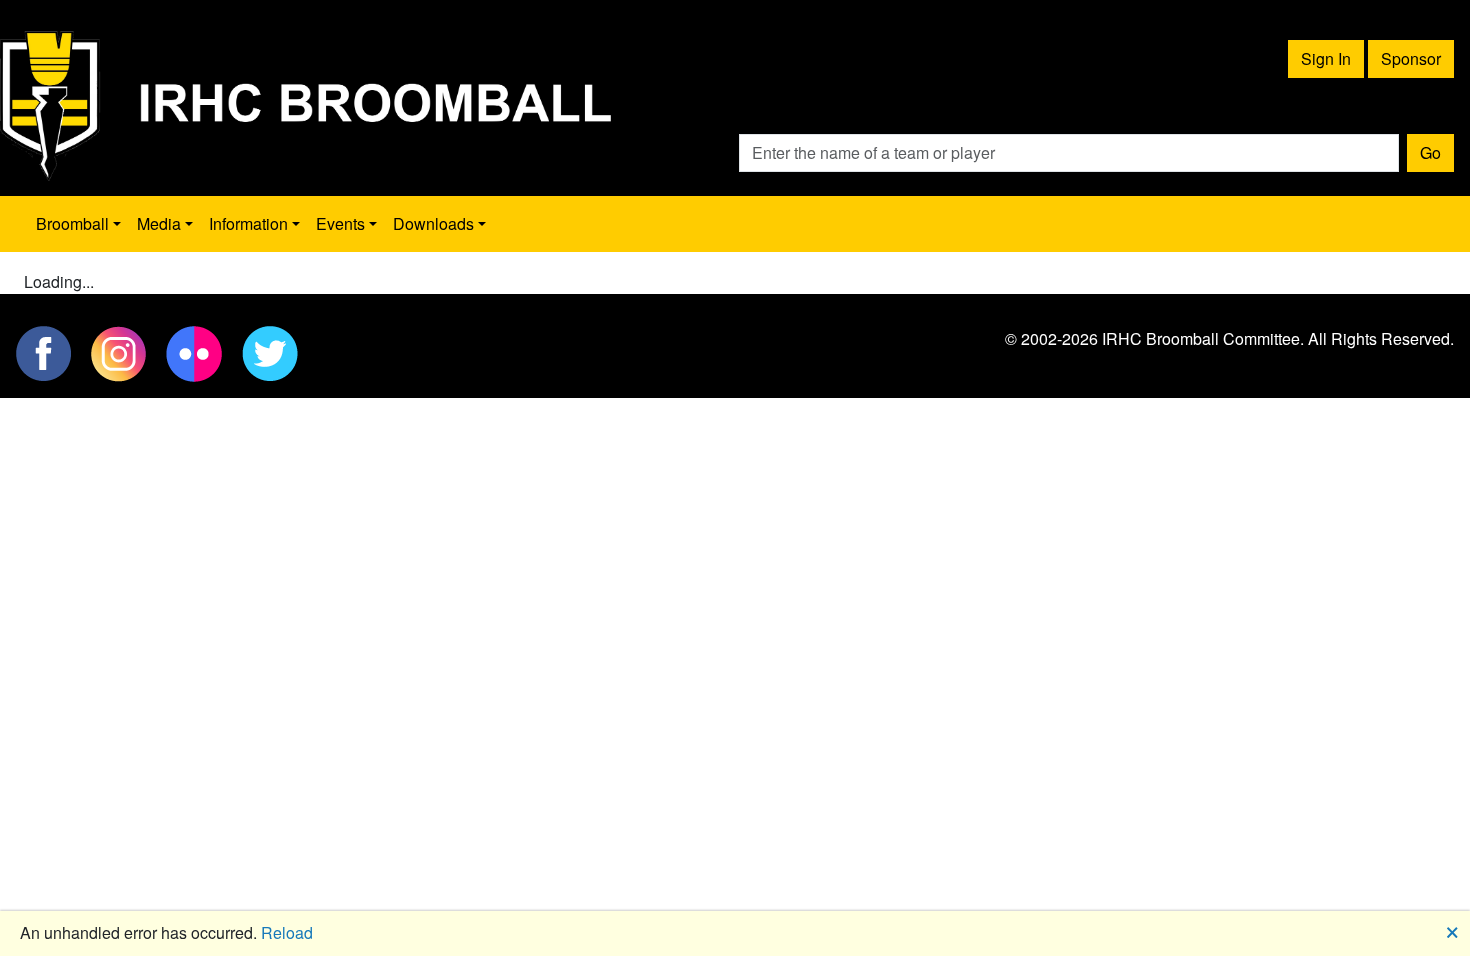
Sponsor (1411, 58)
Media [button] (159, 223)
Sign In (1326, 58)
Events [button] (340, 223)
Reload (287, 932)
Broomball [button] (72, 223)
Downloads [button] (433, 223)
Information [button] (248, 223)
